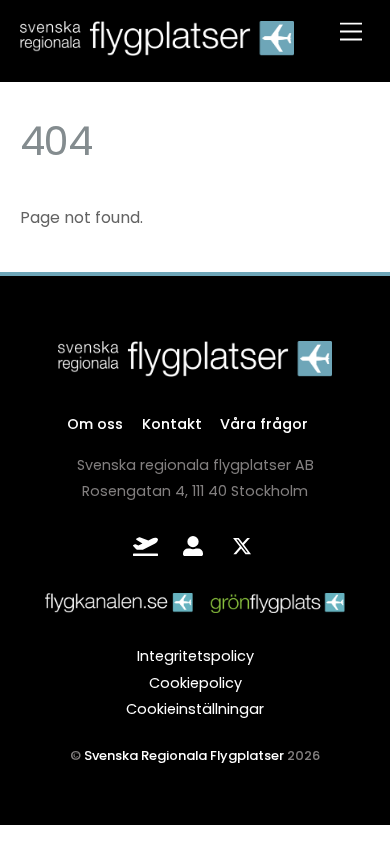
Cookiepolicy (195, 683)
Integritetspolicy (195, 656)
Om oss (95, 424)
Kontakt (172, 424)
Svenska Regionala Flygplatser (184, 755)
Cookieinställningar (195, 709)
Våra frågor (264, 424)
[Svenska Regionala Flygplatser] (157, 46)
